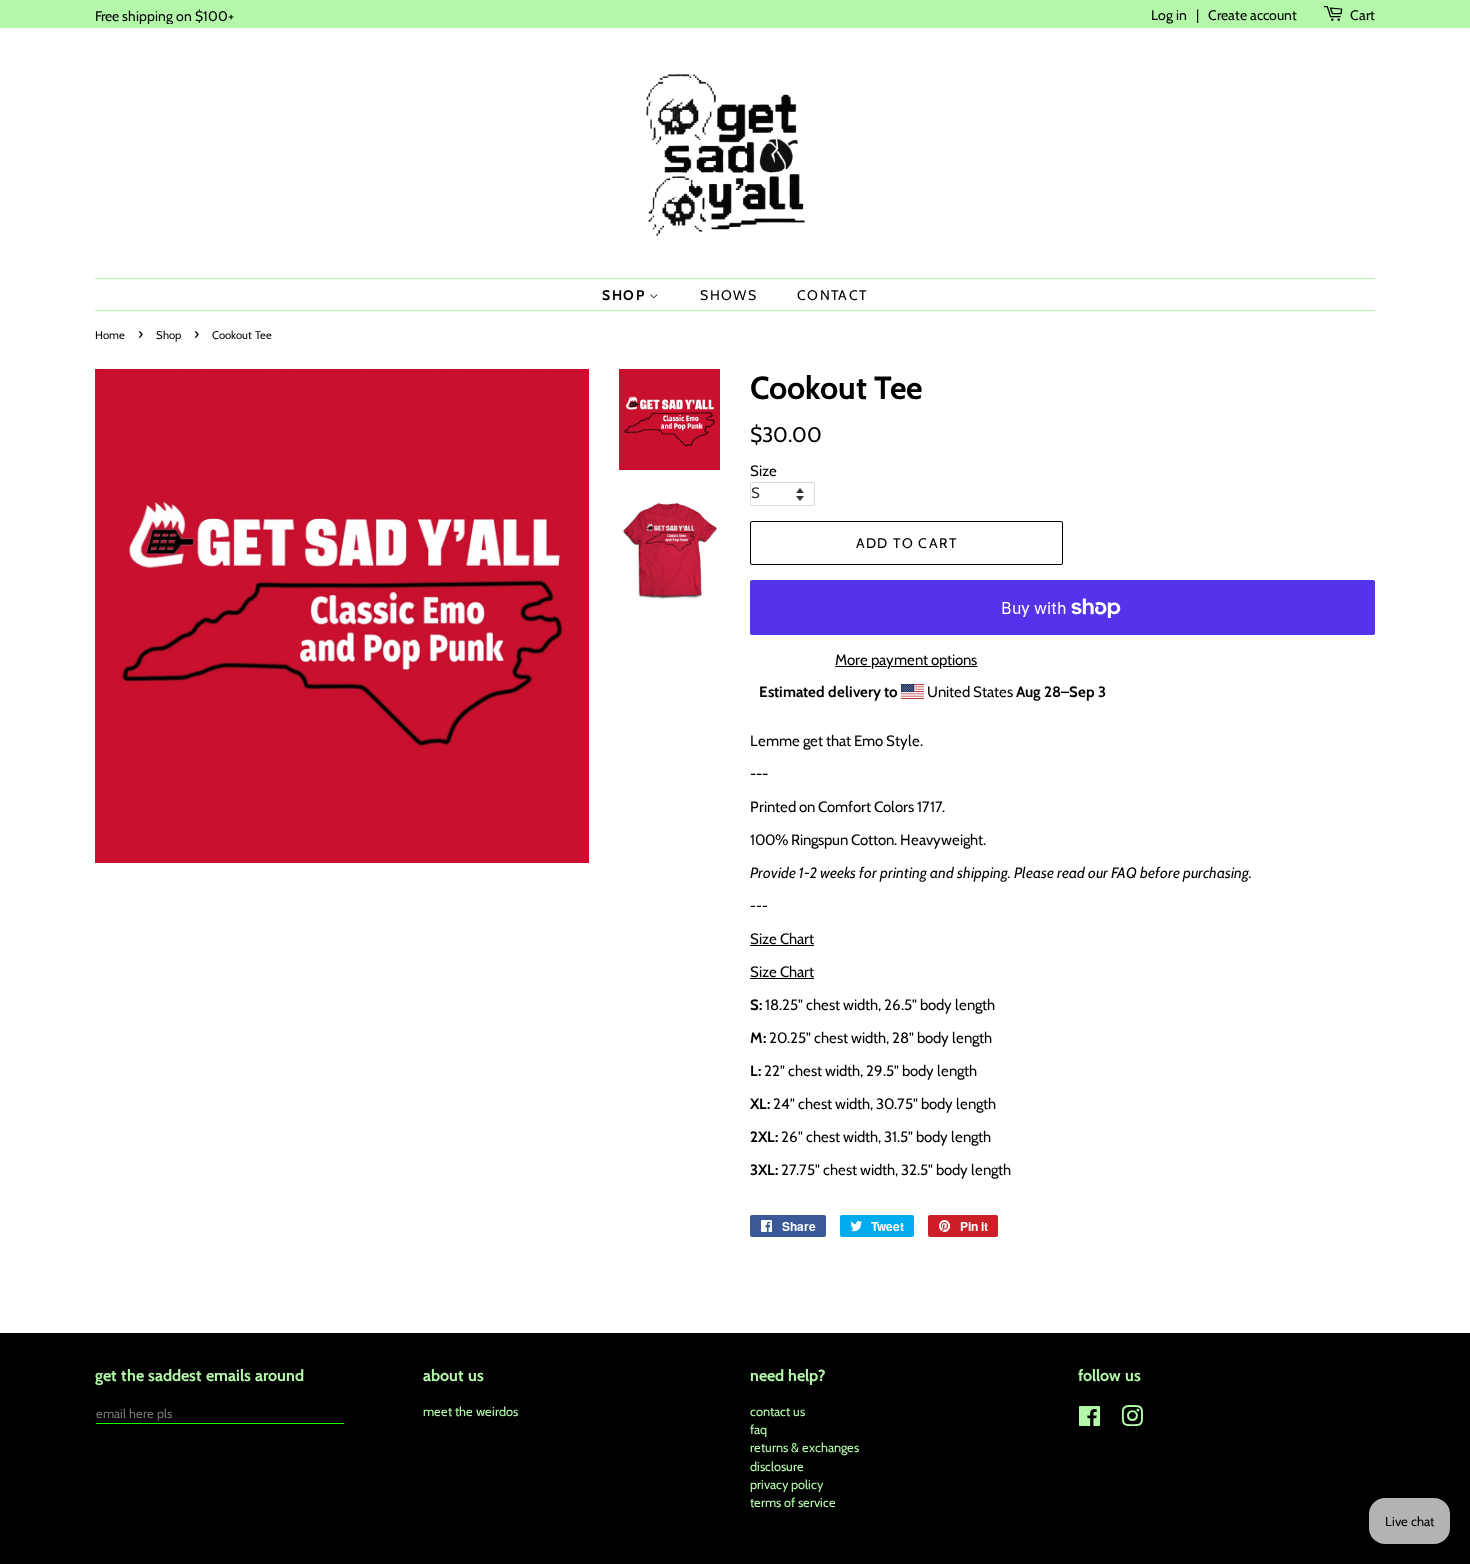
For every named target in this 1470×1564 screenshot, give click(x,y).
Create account (1252, 14)
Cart (1362, 14)
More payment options (906, 660)
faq (758, 1429)
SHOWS (728, 294)
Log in (1169, 14)
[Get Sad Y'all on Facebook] (1089, 1420)
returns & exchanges (804, 1447)
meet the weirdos (470, 1411)
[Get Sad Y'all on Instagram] (1132, 1420)
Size (763, 471)
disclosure (777, 1466)
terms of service (793, 1502)
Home (110, 335)
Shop (168, 335)
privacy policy (786, 1484)
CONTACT (832, 294)
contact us (777, 1411)
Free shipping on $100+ (164, 15)
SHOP (625, 294)
